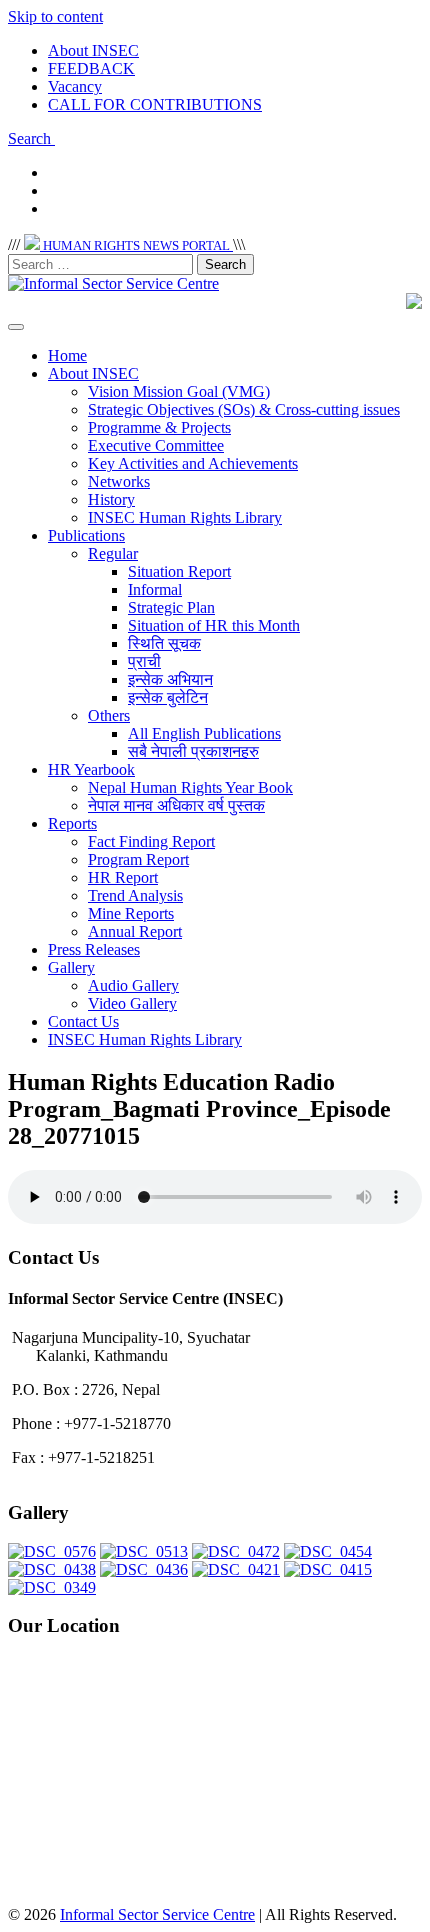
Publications (86, 535)
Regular (113, 553)
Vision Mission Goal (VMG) (179, 391)
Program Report (138, 859)
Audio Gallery (133, 985)
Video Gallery (132, 1003)
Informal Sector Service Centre (157, 1914)
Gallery (71, 967)
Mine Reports (131, 913)
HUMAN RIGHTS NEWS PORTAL (136, 245)
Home (67, 355)
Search (31, 138)
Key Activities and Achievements (193, 463)
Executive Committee (156, 445)
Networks (119, 481)
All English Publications (204, 733)
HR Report (123, 877)
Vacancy (75, 86)
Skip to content (55, 16)
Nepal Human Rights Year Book (190, 787)
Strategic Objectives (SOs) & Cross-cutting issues (244, 409)
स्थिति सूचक (164, 643)
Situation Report (179, 571)
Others (109, 715)
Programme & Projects (159, 427)
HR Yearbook (91, 769)
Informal (155, 589)
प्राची (144, 661)
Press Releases (94, 949)
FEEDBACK (91, 68)
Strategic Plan (171, 607)
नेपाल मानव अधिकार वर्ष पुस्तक (176, 805)
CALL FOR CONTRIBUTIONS (155, 104)
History (111, 499)
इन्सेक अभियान (170, 679)
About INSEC (93, 50)
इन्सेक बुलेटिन (168, 697)
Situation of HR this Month (214, 625)
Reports (72, 823)
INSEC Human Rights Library (185, 517)
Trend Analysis (135, 895)
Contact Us (83, 1021)
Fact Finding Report (151, 841)
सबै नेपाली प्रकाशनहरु (193, 751)
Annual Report (135, 931)
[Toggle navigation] (16, 327)
